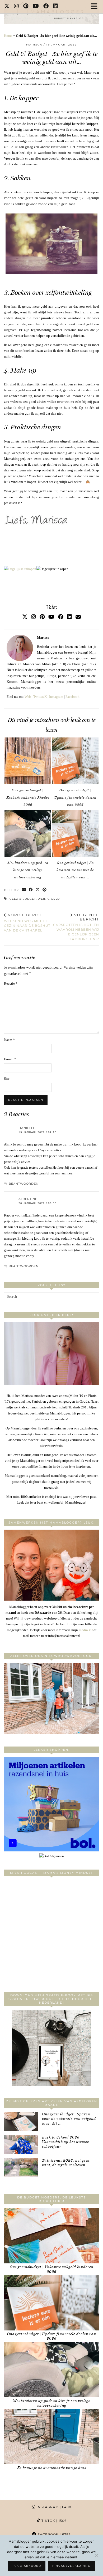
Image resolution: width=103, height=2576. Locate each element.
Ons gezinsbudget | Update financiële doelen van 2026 (75, 797)
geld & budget (23, 899)
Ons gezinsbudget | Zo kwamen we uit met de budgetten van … (75, 870)
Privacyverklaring (71, 2566)
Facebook (72, 697)
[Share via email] (24, 890)
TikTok (53, 2521)
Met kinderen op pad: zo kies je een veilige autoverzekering (28, 870)
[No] (96, 2555)
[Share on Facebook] (31, 890)
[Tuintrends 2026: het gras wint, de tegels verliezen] (21, 2168)
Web (28, 697)
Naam (9, 1040)
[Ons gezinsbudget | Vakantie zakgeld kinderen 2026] (51, 2236)
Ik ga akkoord (27, 2566)
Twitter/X (40, 697)
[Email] (78, 617)
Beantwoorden (24, 1184)
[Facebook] (46, 7)
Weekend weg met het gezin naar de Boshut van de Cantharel (27, 923)
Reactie (11, 983)
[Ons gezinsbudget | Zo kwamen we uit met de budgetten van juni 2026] (75, 833)
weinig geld (49, 899)
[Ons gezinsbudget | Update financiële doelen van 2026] (75, 761)
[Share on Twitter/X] (38, 890)
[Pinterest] (26, 7)
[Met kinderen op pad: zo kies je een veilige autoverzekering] (28, 833)
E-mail (10, 1059)
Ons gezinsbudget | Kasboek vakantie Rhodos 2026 (28, 797)
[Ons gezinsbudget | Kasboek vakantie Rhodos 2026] (28, 761)
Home (8, 36)
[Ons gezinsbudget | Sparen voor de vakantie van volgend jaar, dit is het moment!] (21, 2122)
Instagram (56, 697)
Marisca (34, 45)
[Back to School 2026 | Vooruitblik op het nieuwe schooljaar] (21, 2145)
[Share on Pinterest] (45, 890)
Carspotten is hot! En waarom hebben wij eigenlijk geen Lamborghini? (76, 927)
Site (7, 1079)
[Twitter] (7, 7)
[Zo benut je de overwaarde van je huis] (51, 2437)
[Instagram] (17, 7)
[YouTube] (36, 7)
